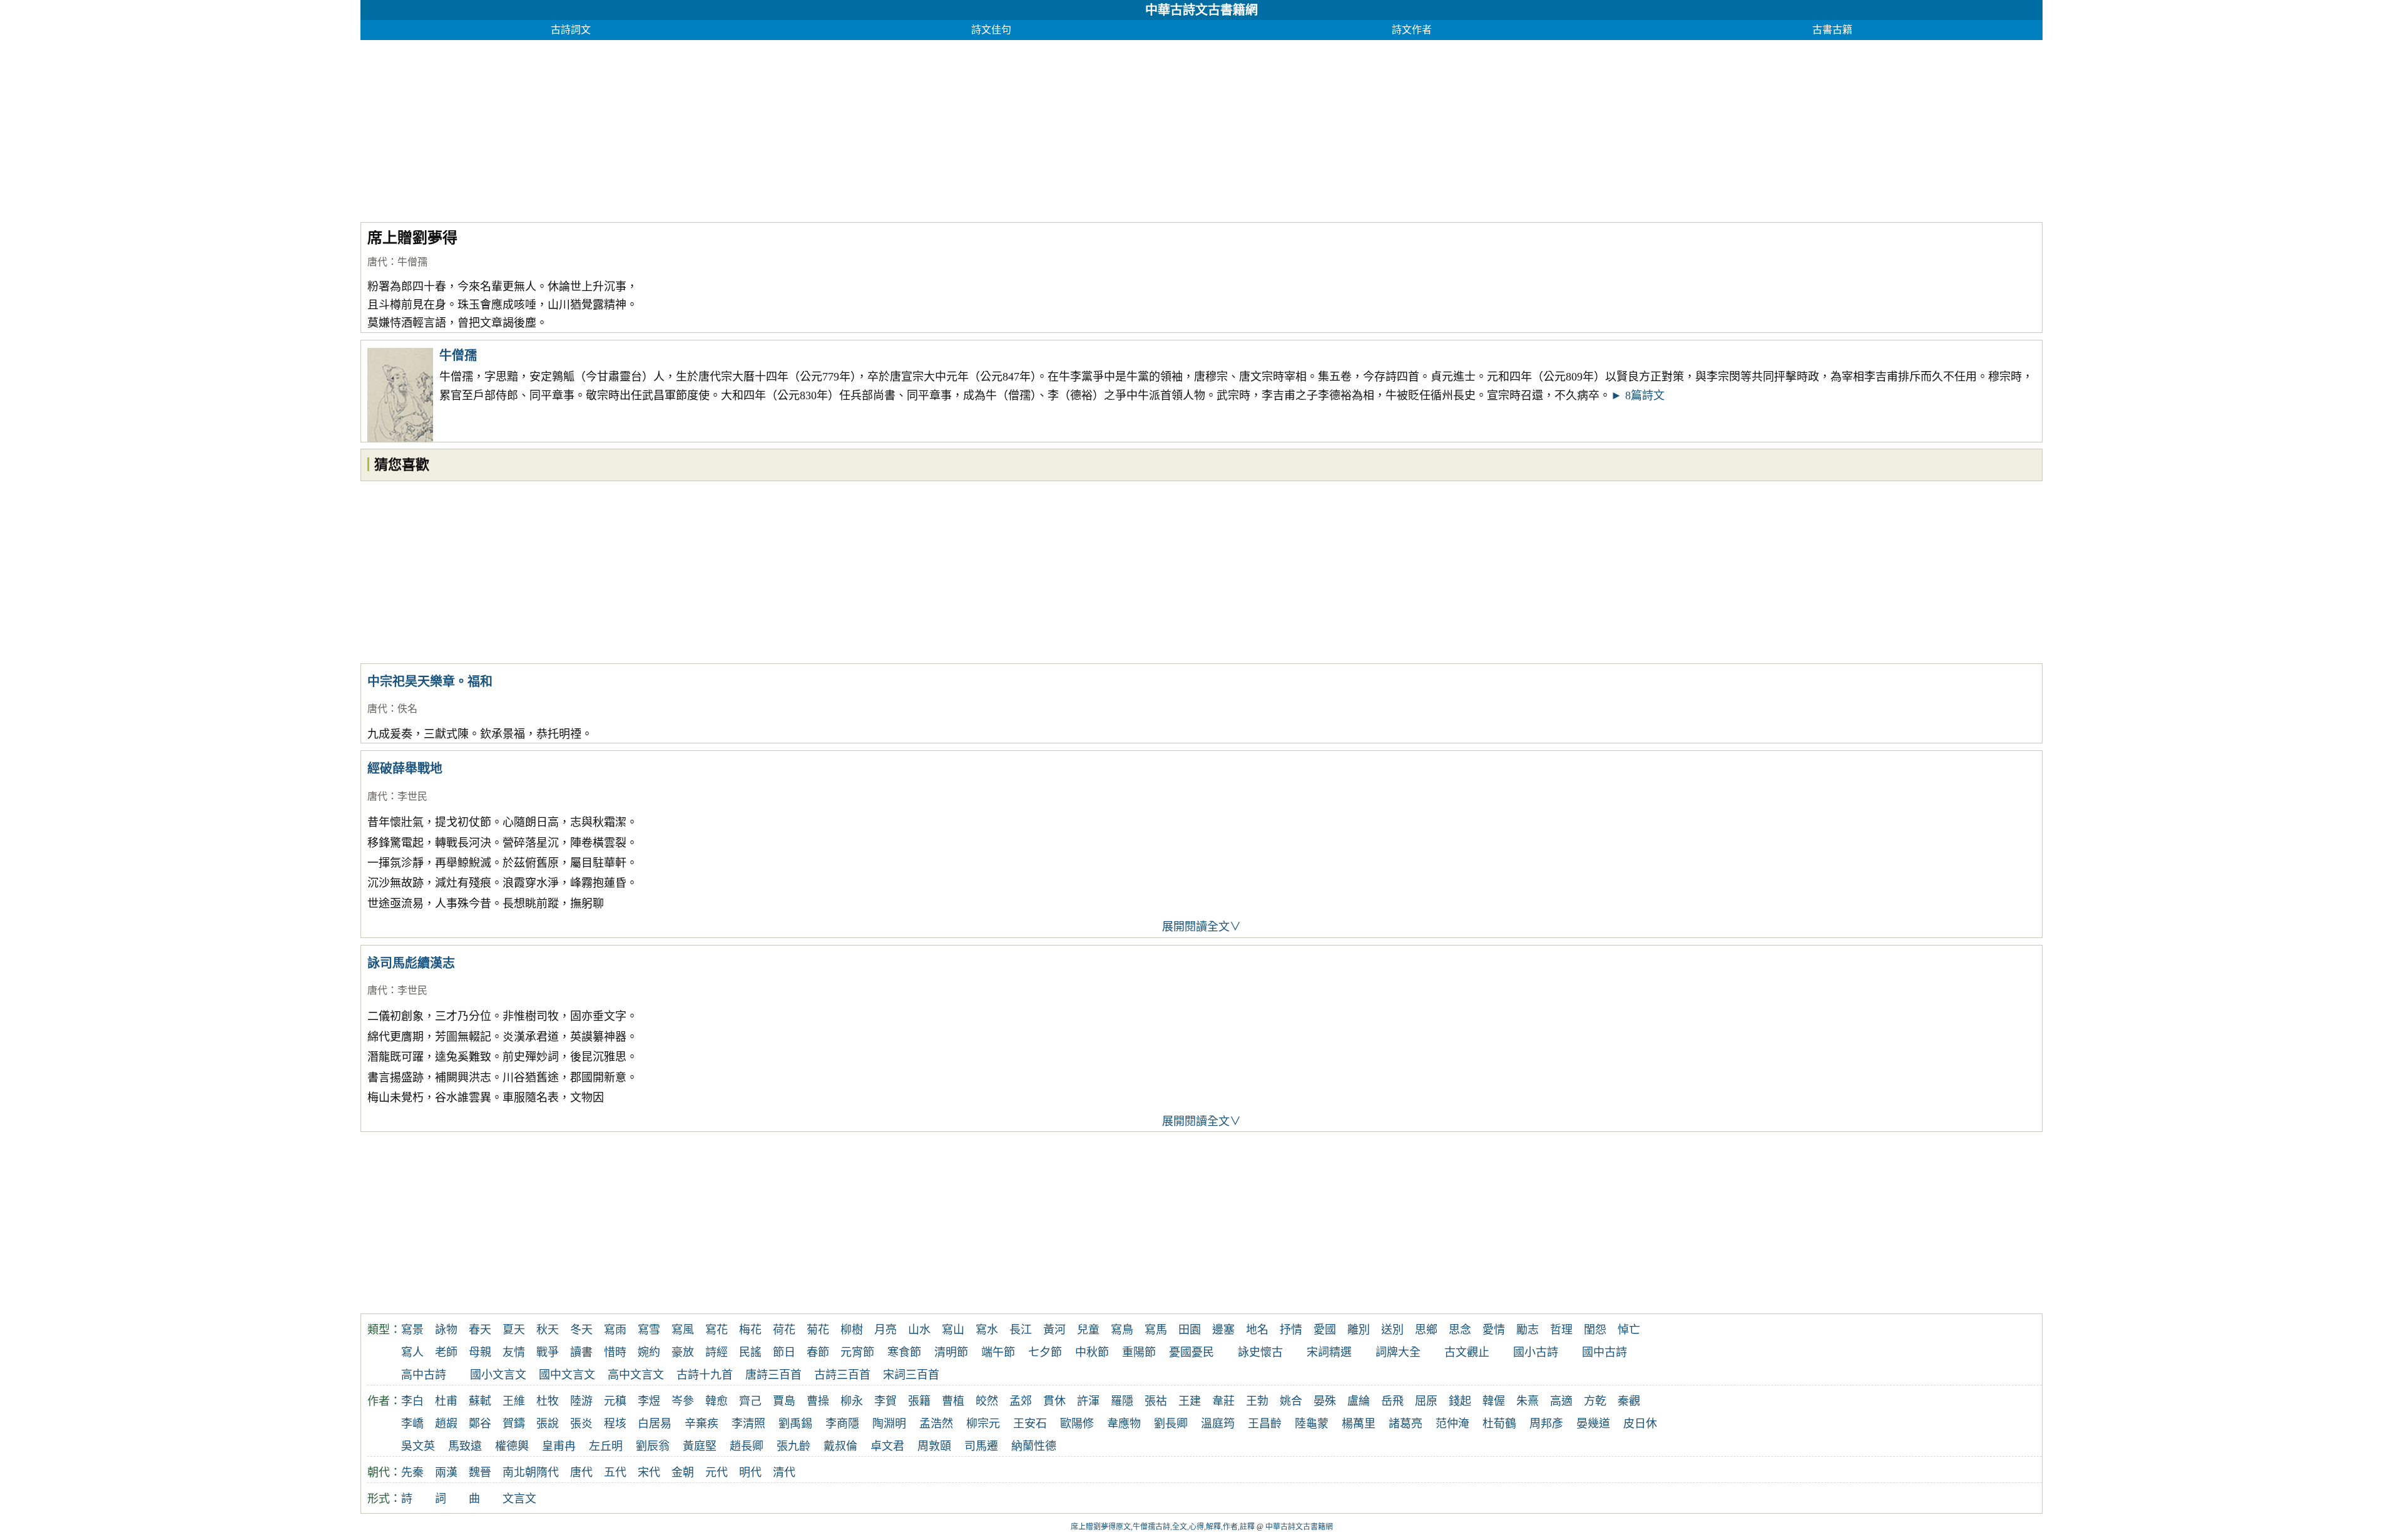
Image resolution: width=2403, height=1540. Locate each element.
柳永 (852, 1401)
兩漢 (446, 1472)
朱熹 (1528, 1401)
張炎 (581, 1424)
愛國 (1325, 1330)
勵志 (1528, 1330)
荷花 (784, 1330)
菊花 (818, 1330)
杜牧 (548, 1401)
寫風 (683, 1330)
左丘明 (606, 1446)
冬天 (581, 1330)
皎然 (987, 1401)
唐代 (377, 262)
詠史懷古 (1260, 1352)
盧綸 (1359, 1401)
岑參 (683, 1401)
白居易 (655, 1424)
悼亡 (1629, 1330)
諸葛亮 (1406, 1424)
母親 (480, 1352)
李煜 (649, 1401)
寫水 (987, 1330)
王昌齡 (1265, 1424)
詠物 (446, 1330)
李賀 (885, 1401)
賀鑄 (514, 1424)
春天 (480, 1330)
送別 (1392, 1330)
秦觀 (1629, 1401)
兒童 (1088, 1330)
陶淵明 (889, 1424)
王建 (1190, 1401)
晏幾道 (1593, 1424)
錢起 (1460, 1401)
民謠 (750, 1352)
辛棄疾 (702, 1424)
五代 (615, 1472)
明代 (750, 1472)
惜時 (615, 1352)
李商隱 (842, 1424)
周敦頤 (934, 1446)
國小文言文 (498, 1375)
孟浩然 (936, 1424)
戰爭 (548, 1352)
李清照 (748, 1424)
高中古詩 (424, 1375)
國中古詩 (1605, 1352)
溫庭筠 (1218, 1424)
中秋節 (1092, 1352)
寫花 (717, 1330)
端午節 (998, 1352)
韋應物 (1124, 1424)
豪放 (683, 1352)
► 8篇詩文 (1638, 395)
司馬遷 (981, 1446)
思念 (1460, 1330)
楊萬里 (1359, 1424)
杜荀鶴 (1499, 1424)
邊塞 (1223, 1330)
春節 (818, 1352)
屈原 (1426, 1401)
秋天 (548, 1330)
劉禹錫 (795, 1424)
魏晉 (480, 1472)
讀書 (581, 1352)
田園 (1190, 1330)
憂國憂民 (1191, 1352)
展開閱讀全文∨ (1201, 927)
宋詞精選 (1329, 1352)
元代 (717, 1472)
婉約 (649, 1352)
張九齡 (793, 1446)
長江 (1021, 1330)
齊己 (750, 1401)
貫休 (1054, 1401)
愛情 (1494, 1330)
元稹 (615, 1401)
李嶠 (412, 1424)
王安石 (1030, 1424)
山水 (919, 1330)
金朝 (683, 1472)
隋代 (548, 1472)
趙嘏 (446, 1424)
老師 (446, 1352)
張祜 (1156, 1401)
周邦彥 (1546, 1424)
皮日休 (1640, 1424)
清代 (784, 1472)
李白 (412, 1401)
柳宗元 (983, 1424)
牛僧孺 (412, 262)
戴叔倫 (840, 1446)
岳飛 (1392, 1401)
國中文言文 (567, 1375)
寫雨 (615, 1330)
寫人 (412, 1352)
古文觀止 (1467, 1352)
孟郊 (1021, 1401)
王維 (514, 1401)
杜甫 (446, 1401)
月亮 (885, 1330)
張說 (548, 1424)
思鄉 (1426, 1330)
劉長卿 (1171, 1424)
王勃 (1257, 1401)
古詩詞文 (571, 30)
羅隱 (1122, 1401)
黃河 (1054, 1330)
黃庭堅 (700, 1446)
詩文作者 (1412, 30)
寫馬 (1156, 1330)
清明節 (951, 1352)
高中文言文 (636, 1375)
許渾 (1088, 1401)
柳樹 (852, 1330)
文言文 (519, 1499)
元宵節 (857, 1352)
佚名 (407, 709)
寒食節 (904, 1352)
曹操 (818, 1401)
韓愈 (717, 1401)
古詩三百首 (842, 1375)
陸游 (581, 1401)
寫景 (412, 1330)
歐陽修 (1077, 1424)
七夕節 (1045, 1352)
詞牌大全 (1398, 1352)
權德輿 (512, 1446)
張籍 (919, 1401)
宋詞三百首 (911, 1375)
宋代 (649, 1472)
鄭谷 (480, 1424)
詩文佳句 (991, 30)
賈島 (784, 1401)
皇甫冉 (559, 1446)
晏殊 (1325, 1401)
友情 (514, 1352)
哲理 (1561, 1330)
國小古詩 (1536, 1352)
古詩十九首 (705, 1375)
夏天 (514, 1330)
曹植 (953, 1401)
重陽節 (1139, 1352)
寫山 (953, 1330)
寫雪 (649, 1330)
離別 (1359, 1330)
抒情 (1291, 1330)
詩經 (717, 1352)
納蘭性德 (1034, 1446)
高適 (1561, 1401)
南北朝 (519, 1472)
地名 (1257, 1330)
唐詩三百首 (773, 1375)
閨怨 (1595, 1330)
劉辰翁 (653, 1446)
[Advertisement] (736, 128)
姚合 (1291, 1401)
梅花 (750, 1330)
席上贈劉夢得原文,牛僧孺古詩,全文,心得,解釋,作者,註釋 (1163, 1527)
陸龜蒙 (1312, 1424)
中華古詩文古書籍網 (1201, 10)
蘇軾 (480, 1401)
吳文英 (418, 1446)
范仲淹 (1452, 1424)
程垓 (615, 1424)
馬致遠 (465, 1446)
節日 (784, 1352)
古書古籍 (1832, 30)
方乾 (1595, 1401)
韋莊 (1223, 1401)
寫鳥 (1122, 1330)
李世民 (412, 796)
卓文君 (887, 1446)
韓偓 (1494, 1401)
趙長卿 (747, 1446)
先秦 (412, 1472)
